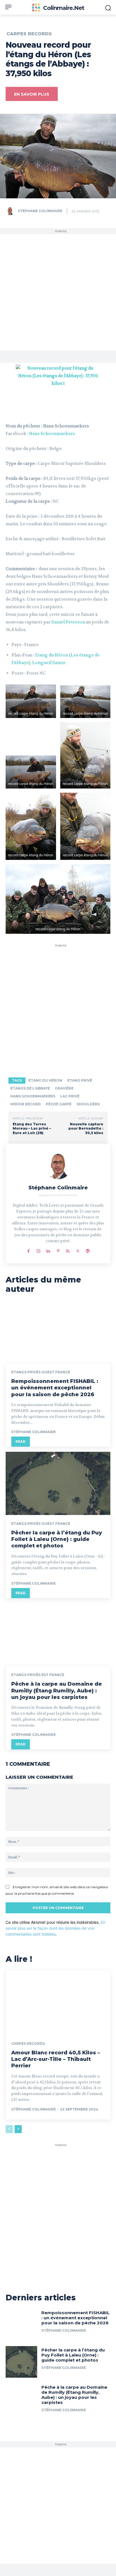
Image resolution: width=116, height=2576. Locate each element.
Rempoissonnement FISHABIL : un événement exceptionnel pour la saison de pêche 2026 (55, 1388)
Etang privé (80, 1080)
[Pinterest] (58, 1250)
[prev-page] (9, 2129)
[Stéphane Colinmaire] (11, 211)
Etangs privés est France (38, 1675)
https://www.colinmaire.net (58, 1195)
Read (21, 1441)
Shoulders (88, 1104)
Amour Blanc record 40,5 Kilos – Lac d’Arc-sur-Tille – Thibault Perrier (56, 2059)
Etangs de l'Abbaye (30, 1088)
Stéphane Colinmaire (40, 211)
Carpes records (29, 34)
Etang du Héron (45, 1080)
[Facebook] (29, 1250)
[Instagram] (38, 1250)
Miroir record (26, 1104)
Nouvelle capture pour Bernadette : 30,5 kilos (86, 1128)
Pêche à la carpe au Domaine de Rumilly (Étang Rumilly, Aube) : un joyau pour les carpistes (57, 1691)
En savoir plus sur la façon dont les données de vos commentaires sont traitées (55, 1928)
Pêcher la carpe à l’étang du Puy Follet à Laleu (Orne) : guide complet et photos (57, 1539)
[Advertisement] (58, 292)
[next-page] (18, 2129)
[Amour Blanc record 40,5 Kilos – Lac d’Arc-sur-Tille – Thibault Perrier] (58, 2002)
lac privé (70, 1096)
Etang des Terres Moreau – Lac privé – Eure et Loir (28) (32, 1128)
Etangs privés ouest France (41, 1372)
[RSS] (68, 1250)
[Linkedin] (48, 1250)
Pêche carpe (59, 1104)
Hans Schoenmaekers (52, 434)
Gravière (64, 1088)
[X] (78, 1250)
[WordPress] (88, 1250)
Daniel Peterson (68, 622)
